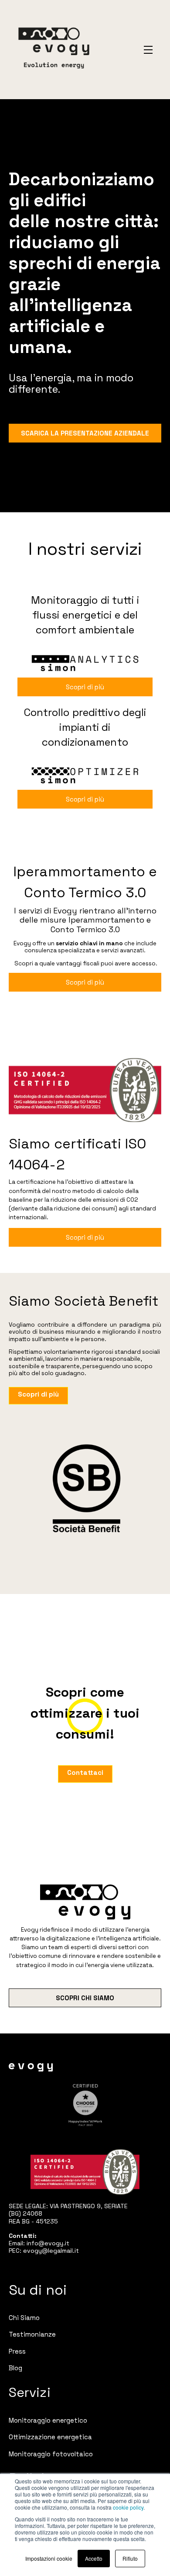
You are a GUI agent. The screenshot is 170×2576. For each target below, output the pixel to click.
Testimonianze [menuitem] (32, 2334)
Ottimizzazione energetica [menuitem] (50, 2437)
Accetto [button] (94, 2558)
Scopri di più (85, 687)
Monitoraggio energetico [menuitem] (48, 2420)
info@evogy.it (48, 2243)
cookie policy (128, 2507)
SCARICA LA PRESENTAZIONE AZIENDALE (85, 433)
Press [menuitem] (17, 2351)
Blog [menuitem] (15, 2368)
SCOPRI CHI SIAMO (85, 1998)
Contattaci (85, 1772)
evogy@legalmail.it (51, 2251)
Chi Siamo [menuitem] (24, 2318)
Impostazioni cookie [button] (49, 2558)
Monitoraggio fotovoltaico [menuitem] (51, 2454)
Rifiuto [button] (130, 2558)
